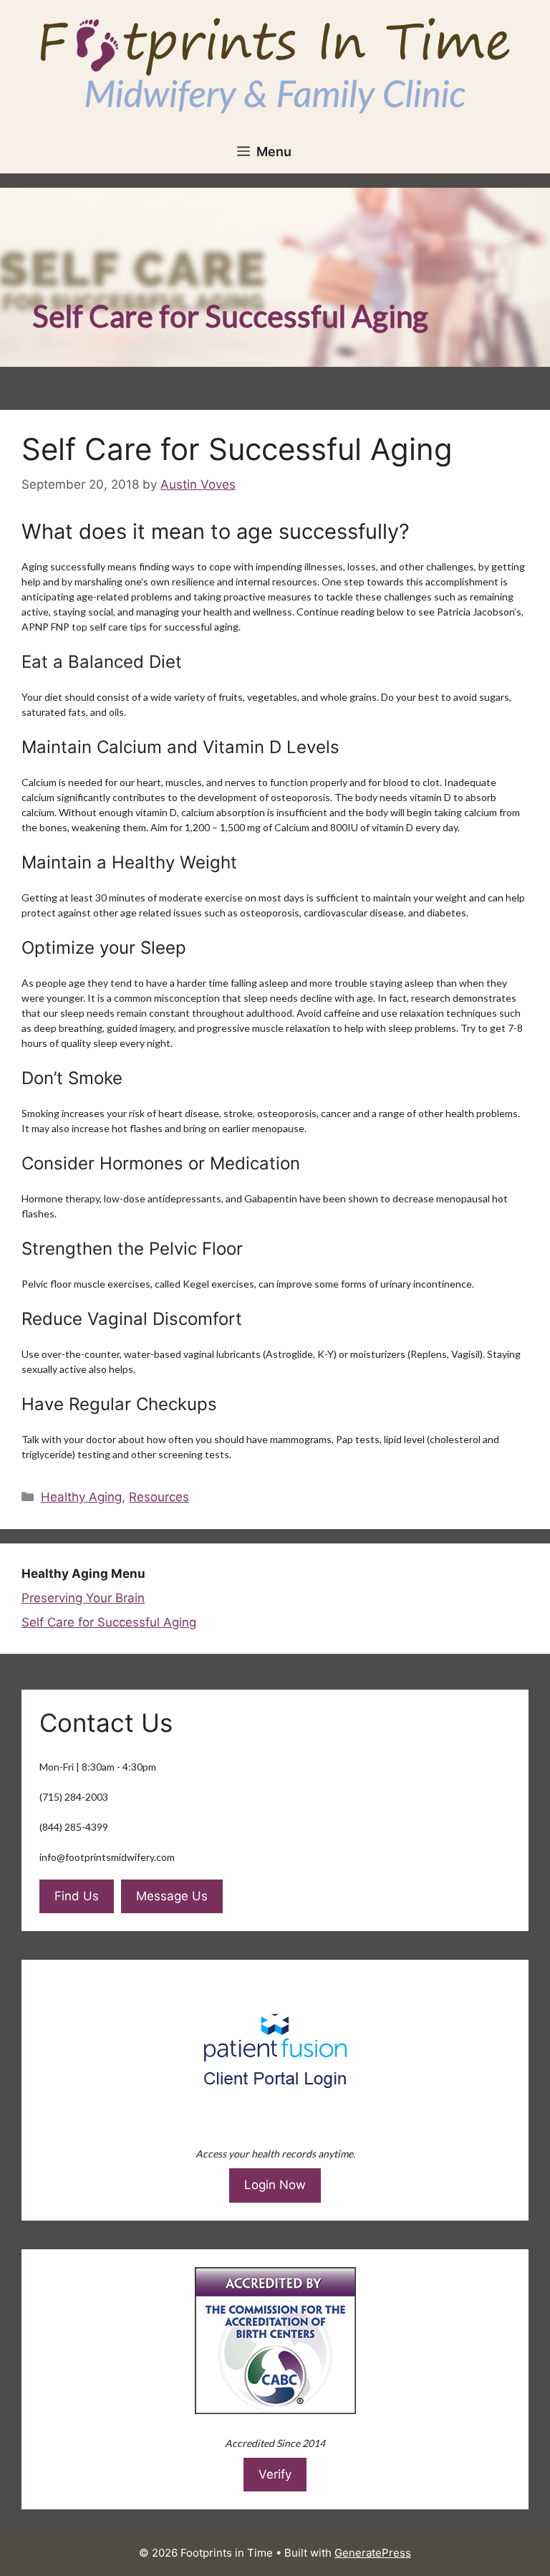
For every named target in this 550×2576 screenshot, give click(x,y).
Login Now (275, 2185)
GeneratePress (373, 2553)
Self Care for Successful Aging (109, 1622)
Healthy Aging (81, 1497)
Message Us (172, 1896)
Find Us (77, 1896)
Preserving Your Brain (83, 1598)
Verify (275, 2474)
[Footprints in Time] (275, 64)
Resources (159, 1497)
